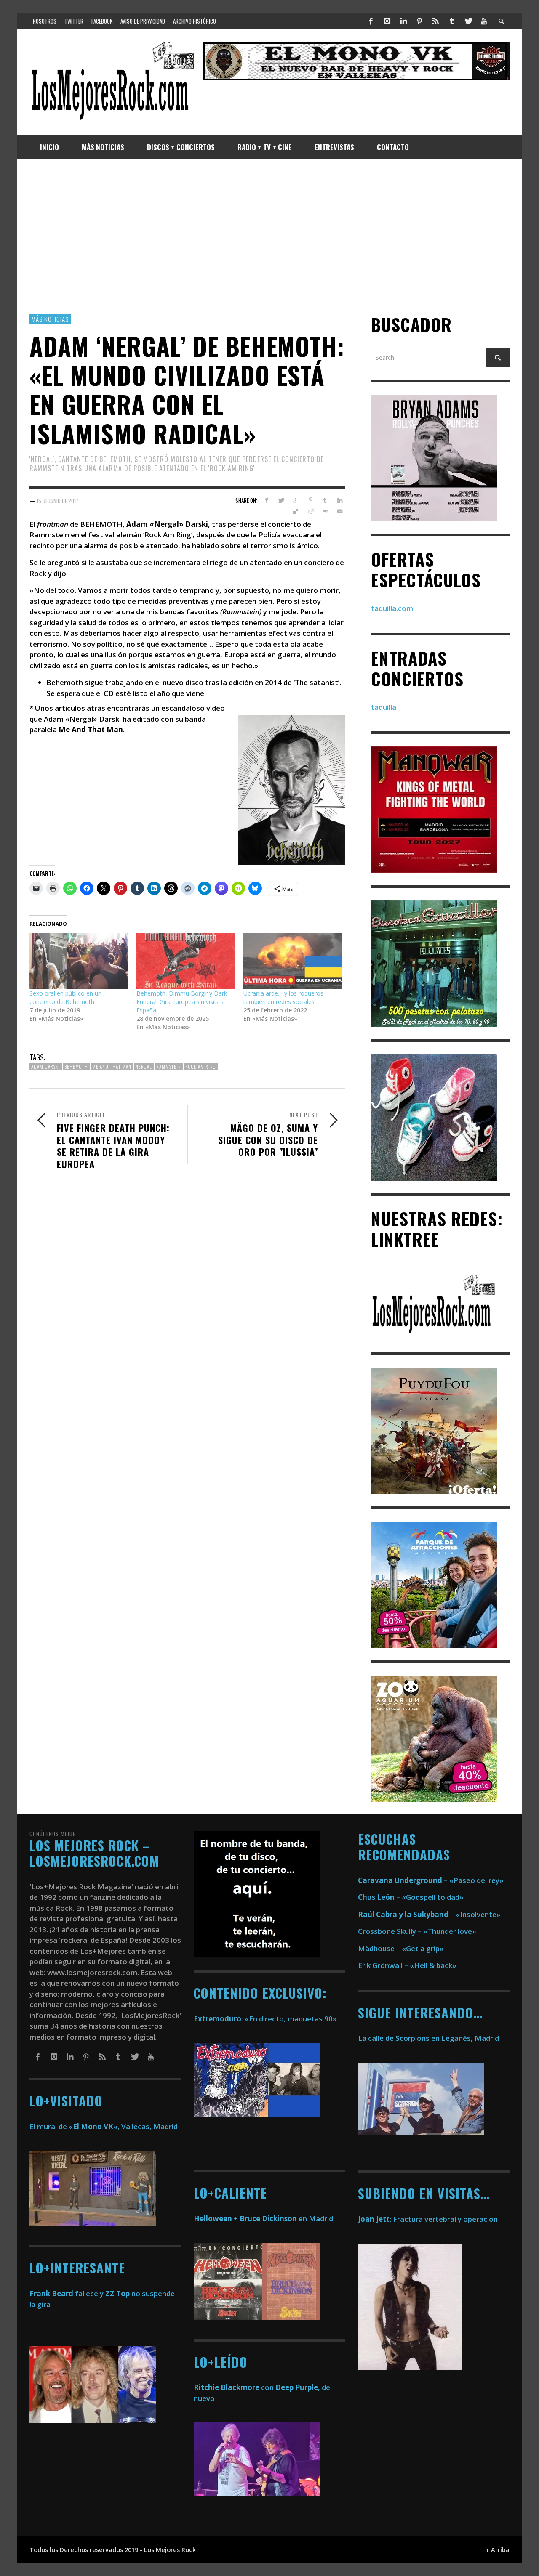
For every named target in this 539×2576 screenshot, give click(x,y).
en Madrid (263, 2219)
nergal (144, 1067)
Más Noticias (50, 319)
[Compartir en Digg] (325, 511)
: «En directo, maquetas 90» (265, 2019)
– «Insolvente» (429, 1914)
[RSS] (435, 21)
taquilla (384, 707)
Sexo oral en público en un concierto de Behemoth (65, 997)
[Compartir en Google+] (296, 500)
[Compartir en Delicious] (296, 511)
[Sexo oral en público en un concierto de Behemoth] (79, 961)
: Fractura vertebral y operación (428, 2219)
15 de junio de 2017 (57, 500)
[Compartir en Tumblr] (325, 500)
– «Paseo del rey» (431, 1880)
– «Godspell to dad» (411, 1897)
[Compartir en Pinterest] (311, 500)
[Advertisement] (269, 236)
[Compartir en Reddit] (311, 511)
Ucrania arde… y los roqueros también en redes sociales (283, 997)
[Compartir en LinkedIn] (340, 500)
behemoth (76, 1067)
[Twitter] (468, 21)
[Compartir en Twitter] (281, 500)
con (234, 2387)
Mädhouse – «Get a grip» (401, 1948)
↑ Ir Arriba (495, 2550)
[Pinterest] (419, 21)
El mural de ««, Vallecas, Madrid (104, 2126)
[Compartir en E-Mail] (340, 511)
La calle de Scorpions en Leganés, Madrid (429, 2038)
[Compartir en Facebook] (266, 500)
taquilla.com (392, 608)
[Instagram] (387, 21)
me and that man (112, 1067)
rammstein (169, 1067)
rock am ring (201, 1067)
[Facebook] (371, 21)
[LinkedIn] (403, 21)
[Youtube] (484, 21)
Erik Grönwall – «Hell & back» (407, 1965)
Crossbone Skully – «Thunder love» (417, 1931)
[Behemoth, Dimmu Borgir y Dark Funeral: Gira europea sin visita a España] (186, 961)
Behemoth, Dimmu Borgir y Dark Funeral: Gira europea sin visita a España (182, 1002)
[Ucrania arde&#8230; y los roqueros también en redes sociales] (293, 961)
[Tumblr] (452, 21)
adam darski (46, 1067)
